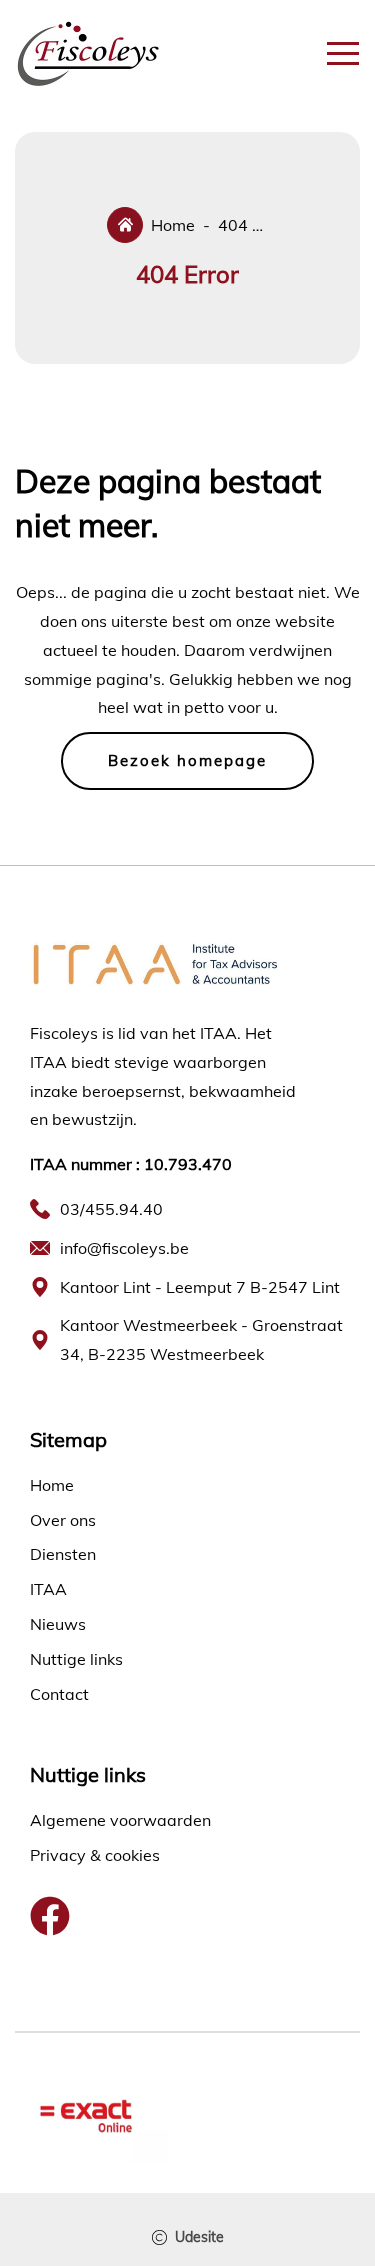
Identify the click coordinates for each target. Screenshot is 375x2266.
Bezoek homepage (187, 760)
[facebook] (50, 1916)
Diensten (63, 1554)
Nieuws (58, 1624)
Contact (59, 1694)
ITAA (48, 1589)
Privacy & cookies (95, 1855)
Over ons (63, 1520)
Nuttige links (76, 1659)
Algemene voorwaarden (120, 1820)
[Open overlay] (343, 53)
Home (52, 1485)
